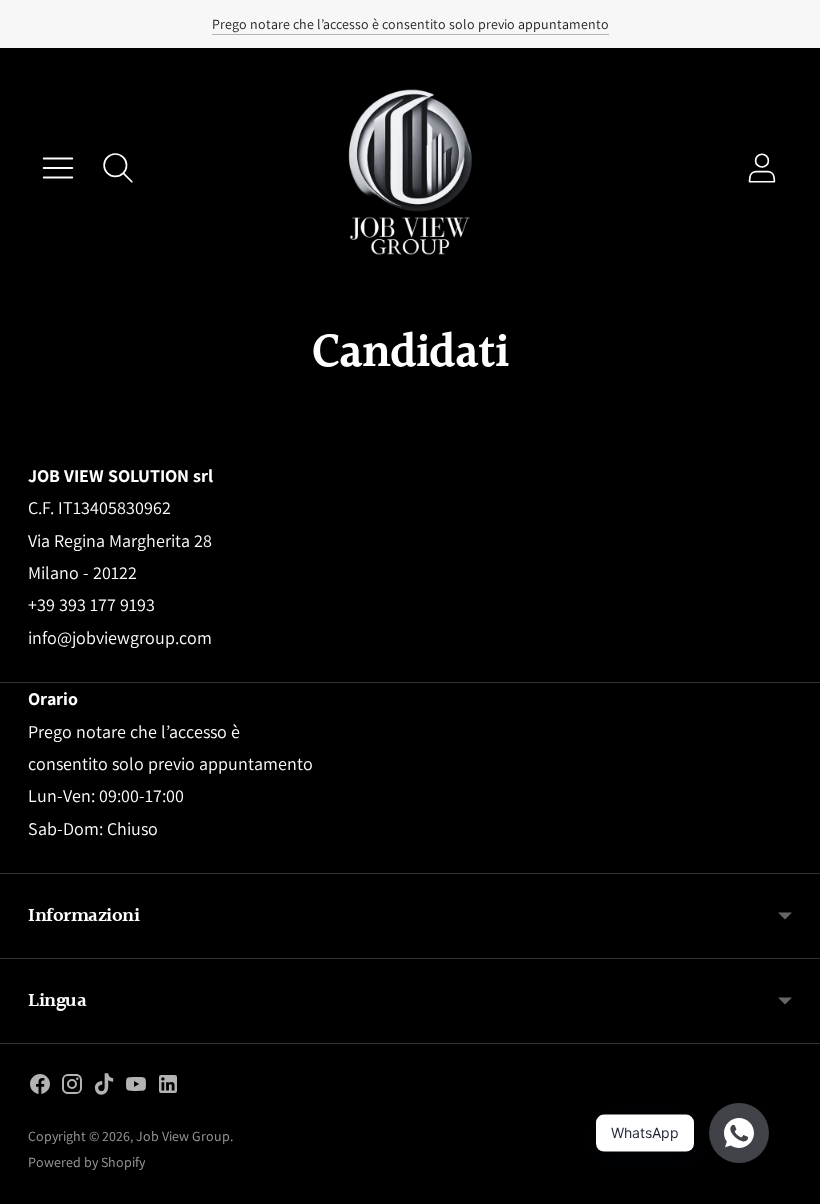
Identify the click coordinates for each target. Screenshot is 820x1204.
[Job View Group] (410, 168)
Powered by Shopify (86, 1162)
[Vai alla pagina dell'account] (762, 168)
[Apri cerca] (118, 168)
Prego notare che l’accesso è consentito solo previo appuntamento (410, 24)
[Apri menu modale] (58, 168)
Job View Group (183, 1136)
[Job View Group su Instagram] (72, 1088)
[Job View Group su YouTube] (136, 1088)
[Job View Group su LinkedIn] (168, 1088)
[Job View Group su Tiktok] (104, 1088)
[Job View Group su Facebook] (40, 1088)
